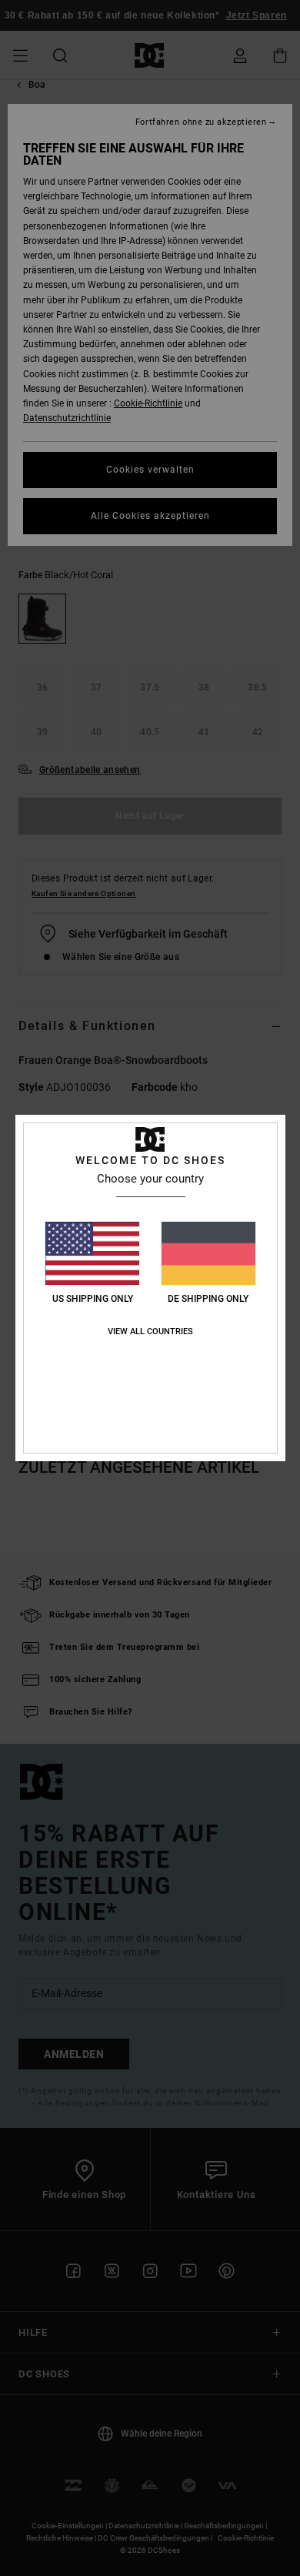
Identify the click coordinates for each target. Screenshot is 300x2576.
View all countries (150, 1331)
